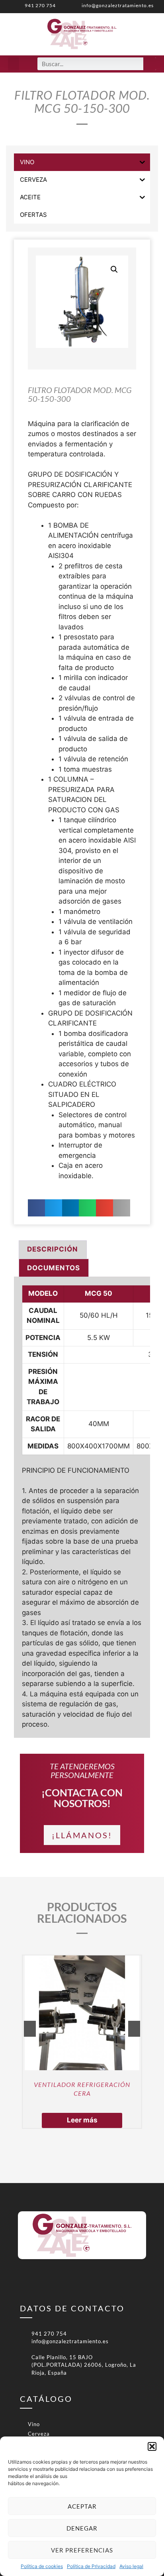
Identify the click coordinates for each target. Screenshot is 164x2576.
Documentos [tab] (54, 1268)
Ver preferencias (82, 2550)
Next (134, 2029)
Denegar (82, 2528)
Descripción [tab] (53, 1249)
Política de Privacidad (91, 2566)
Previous (30, 2029)
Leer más (82, 2120)
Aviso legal (131, 2566)
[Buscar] (150, 64)
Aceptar (82, 2506)
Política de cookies (42, 2566)
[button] (152, 2446)
